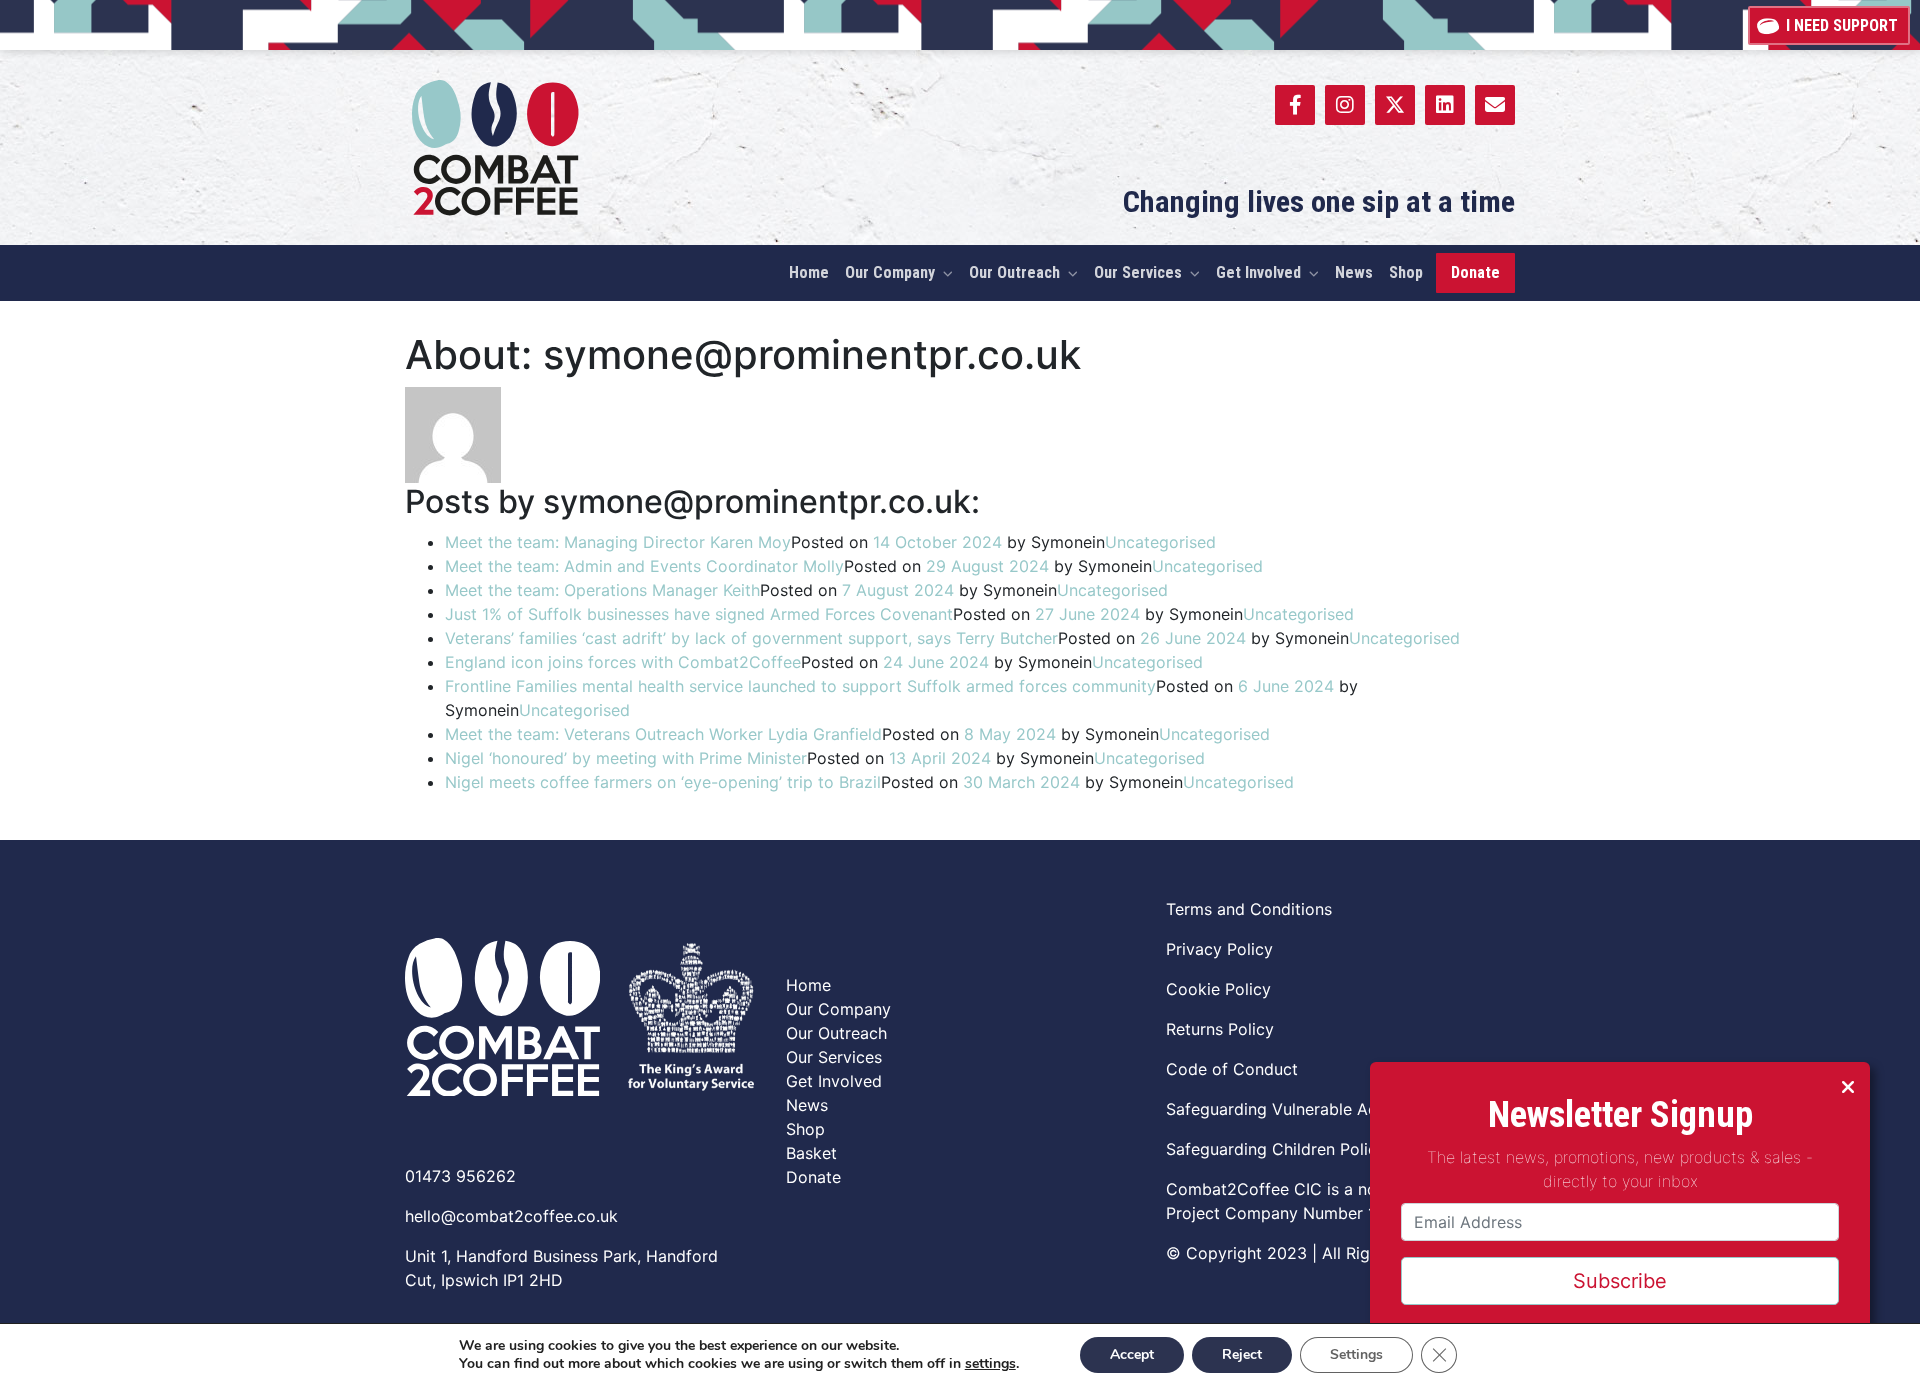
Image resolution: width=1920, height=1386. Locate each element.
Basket (811, 1153)
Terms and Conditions (1249, 909)
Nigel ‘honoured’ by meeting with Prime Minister (626, 758)
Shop (805, 1129)
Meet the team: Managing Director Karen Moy (618, 542)
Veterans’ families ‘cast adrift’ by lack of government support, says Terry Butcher (751, 638)
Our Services (834, 1057)
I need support (1842, 25)
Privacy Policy (1219, 949)
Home (808, 985)
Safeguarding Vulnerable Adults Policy (1311, 1109)
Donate (813, 1177)
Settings (1356, 1354)
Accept (1132, 1354)
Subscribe (1620, 1281)
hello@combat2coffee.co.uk (511, 1216)
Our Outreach (836, 1033)
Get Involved (834, 1081)
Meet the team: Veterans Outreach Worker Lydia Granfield (663, 734)
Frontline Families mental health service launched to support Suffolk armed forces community (800, 686)
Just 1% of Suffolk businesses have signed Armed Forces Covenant (699, 614)
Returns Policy (1220, 1029)
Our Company (838, 1009)
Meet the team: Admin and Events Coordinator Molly (644, 566)
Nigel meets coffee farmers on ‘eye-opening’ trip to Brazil (663, 782)
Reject (1242, 1354)
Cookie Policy (1218, 989)
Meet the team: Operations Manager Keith (602, 590)
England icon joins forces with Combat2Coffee (623, 662)
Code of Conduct (1232, 1069)
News (807, 1105)
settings (990, 1364)
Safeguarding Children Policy (1276, 1149)
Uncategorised (1160, 542)
